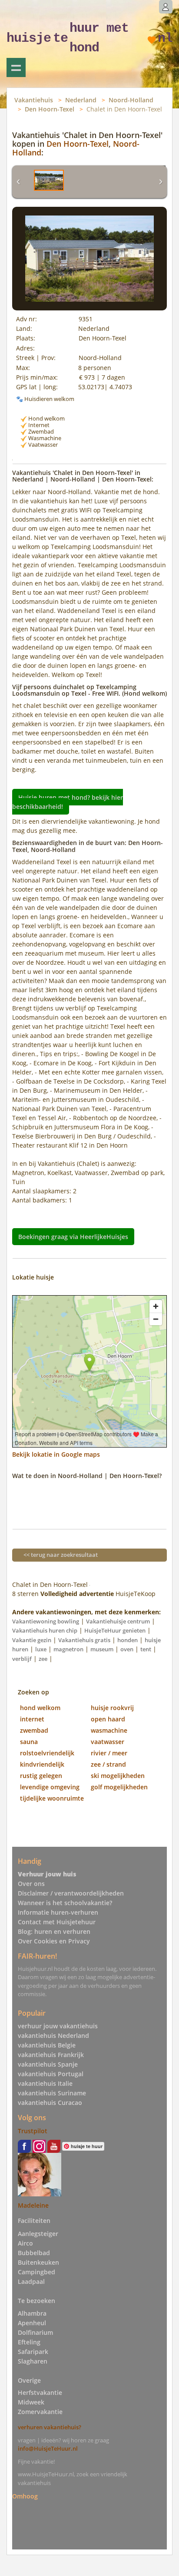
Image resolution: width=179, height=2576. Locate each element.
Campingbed (36, 2272)
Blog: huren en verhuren (54, 1931)
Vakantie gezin (32, 1640)
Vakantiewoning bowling (46, 1621)
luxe (41, 1649)
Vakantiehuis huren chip (45, 1630)
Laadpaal (31, 2281)
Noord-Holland (131, 100)
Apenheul (32, 2323)
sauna (29, 1742)
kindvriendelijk (42, 1764)
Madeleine (33, 2205)
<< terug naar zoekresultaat (61, 1555)
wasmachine (109, 1730)
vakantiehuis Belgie (47, 2045)
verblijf (22, 1659)
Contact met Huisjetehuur (57, 1922)
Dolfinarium (35, 2332)
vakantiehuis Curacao (50, 2103)
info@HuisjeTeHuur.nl (48, 2448)
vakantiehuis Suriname (52, 2093)
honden (128, 1640)
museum (102, 1649)
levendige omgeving (50, 1787)
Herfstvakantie (40, 2392)
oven (127, 1649)
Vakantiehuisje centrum (118, 1621)
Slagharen (33, 2361)
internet (32, 1719)
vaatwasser (108, 1742)
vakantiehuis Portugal (51, 2074)
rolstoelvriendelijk (47, 1753)
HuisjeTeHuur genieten (115, 1630)
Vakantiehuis (34, 100)
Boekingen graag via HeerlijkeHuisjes (73, 1237)
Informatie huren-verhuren (58, 1912)
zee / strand (108, 1764)
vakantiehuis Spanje (48, 2064)
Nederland (81, 100)
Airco (25, 2243)
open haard (108, 1719)
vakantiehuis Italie (45, 2083)
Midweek (31, 2402)
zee (43, 1659)
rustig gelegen (41, 1776)
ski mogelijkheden (118, 1776)
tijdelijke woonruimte (52, 1798)
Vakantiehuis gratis (84, 1640)
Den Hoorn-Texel (50, 109)
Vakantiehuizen (16, 67)
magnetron (68, 1649)
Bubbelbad (34, 2253)
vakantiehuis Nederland (53, 2036)
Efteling (29, 2342)
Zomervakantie (40, 2412)
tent (146, 1649)
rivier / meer (109, 1753)
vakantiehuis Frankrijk (51, 2055)
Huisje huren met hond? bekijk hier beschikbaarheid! (68, 801)
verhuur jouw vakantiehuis (58, 2026)
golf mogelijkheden (119, 1787)
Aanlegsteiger (38, 2234)
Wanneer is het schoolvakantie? (65, 1903)
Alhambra (32, 2313)
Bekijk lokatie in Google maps (56, 1454)
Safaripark (33, 2352)
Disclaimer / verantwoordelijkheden (71, 1893)
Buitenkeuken (38, 2262)
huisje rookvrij (112, 1708)
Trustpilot (33, 2131)
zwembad (34, 1730)
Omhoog (25, 2496)
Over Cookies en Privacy (54, 1941)
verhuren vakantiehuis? (50, 2427)
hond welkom (40, 1708)
